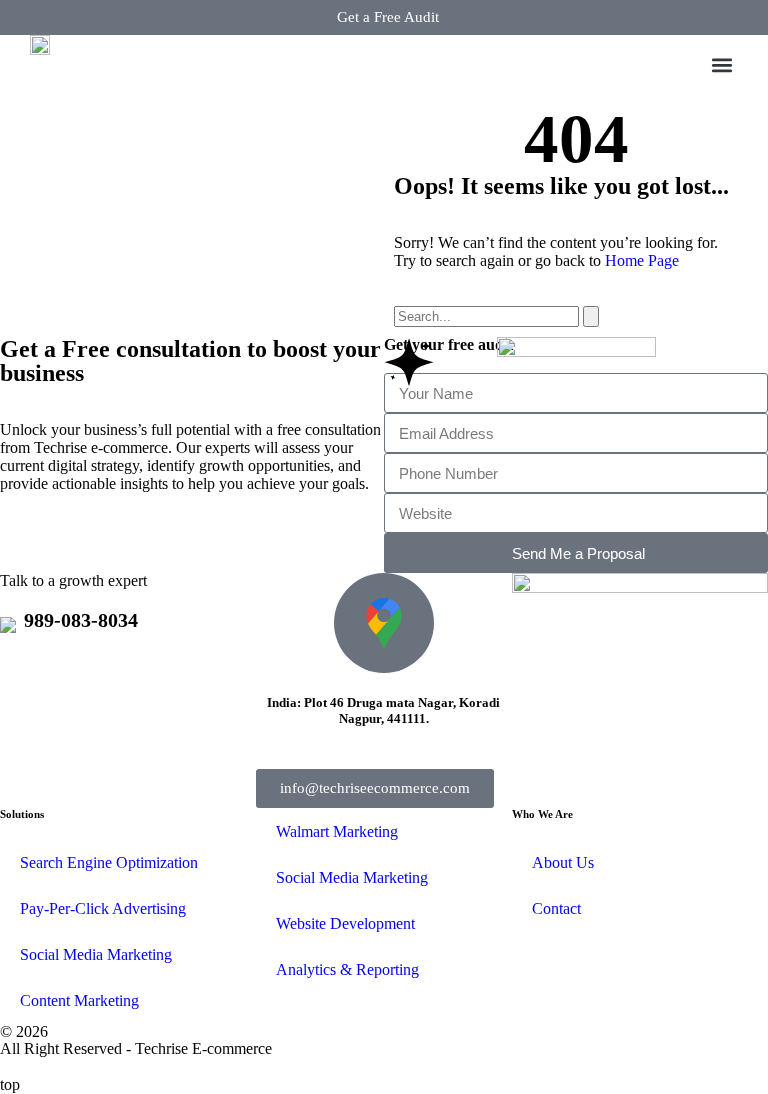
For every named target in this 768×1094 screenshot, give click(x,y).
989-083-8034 (81, 620)
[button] (721, 65)
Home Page (642, 260)
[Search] (591, 316)
